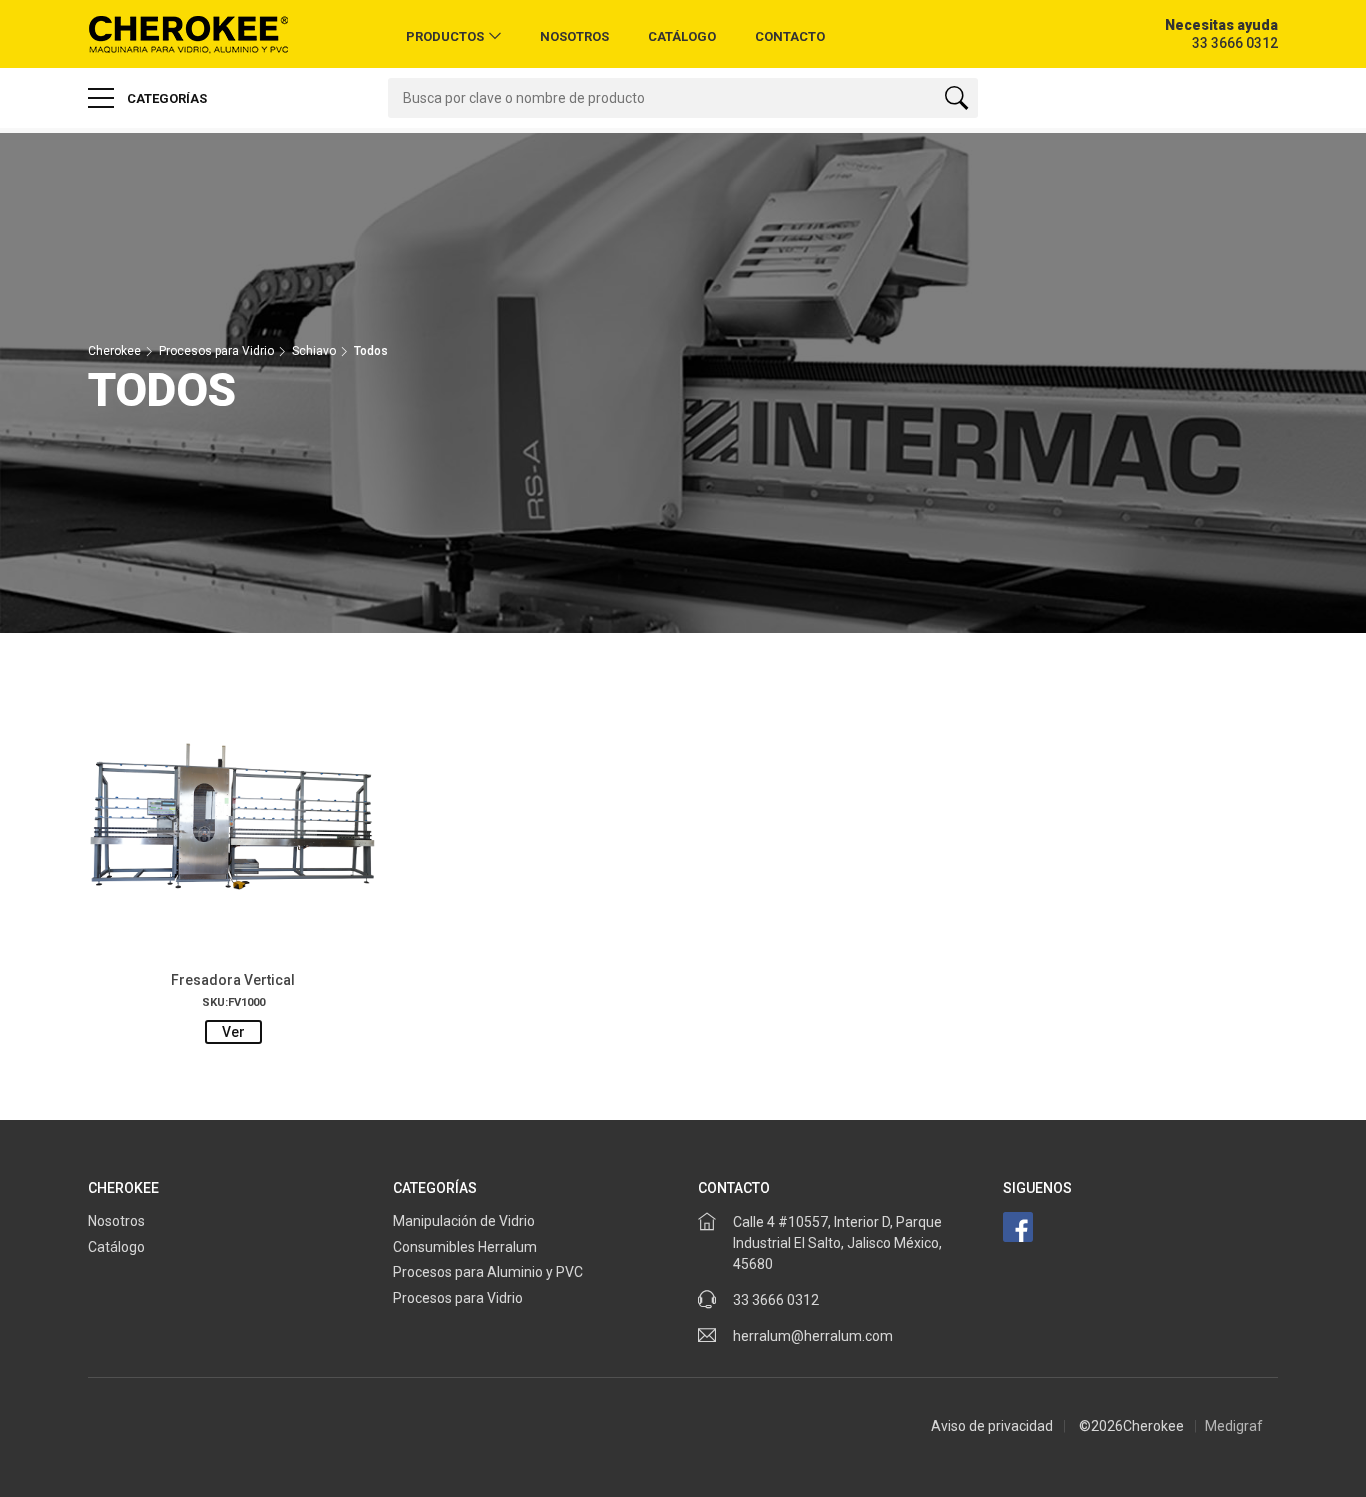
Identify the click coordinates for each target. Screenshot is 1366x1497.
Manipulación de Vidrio (464, 1221)
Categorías (165, 98)
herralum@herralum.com (813, 1336)
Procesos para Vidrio (216, 351)
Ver (233, 1032)
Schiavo (314, 351)
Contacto (790, 36)
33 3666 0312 (776, 1300)
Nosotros (574, 36)
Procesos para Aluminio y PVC (489, 1272)
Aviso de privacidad (992, 1426)
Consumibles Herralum (465, 1247)
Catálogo (682, 36)
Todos (371, 351)
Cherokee (114, 351)
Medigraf (1234, 1426)
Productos (445, 36)
